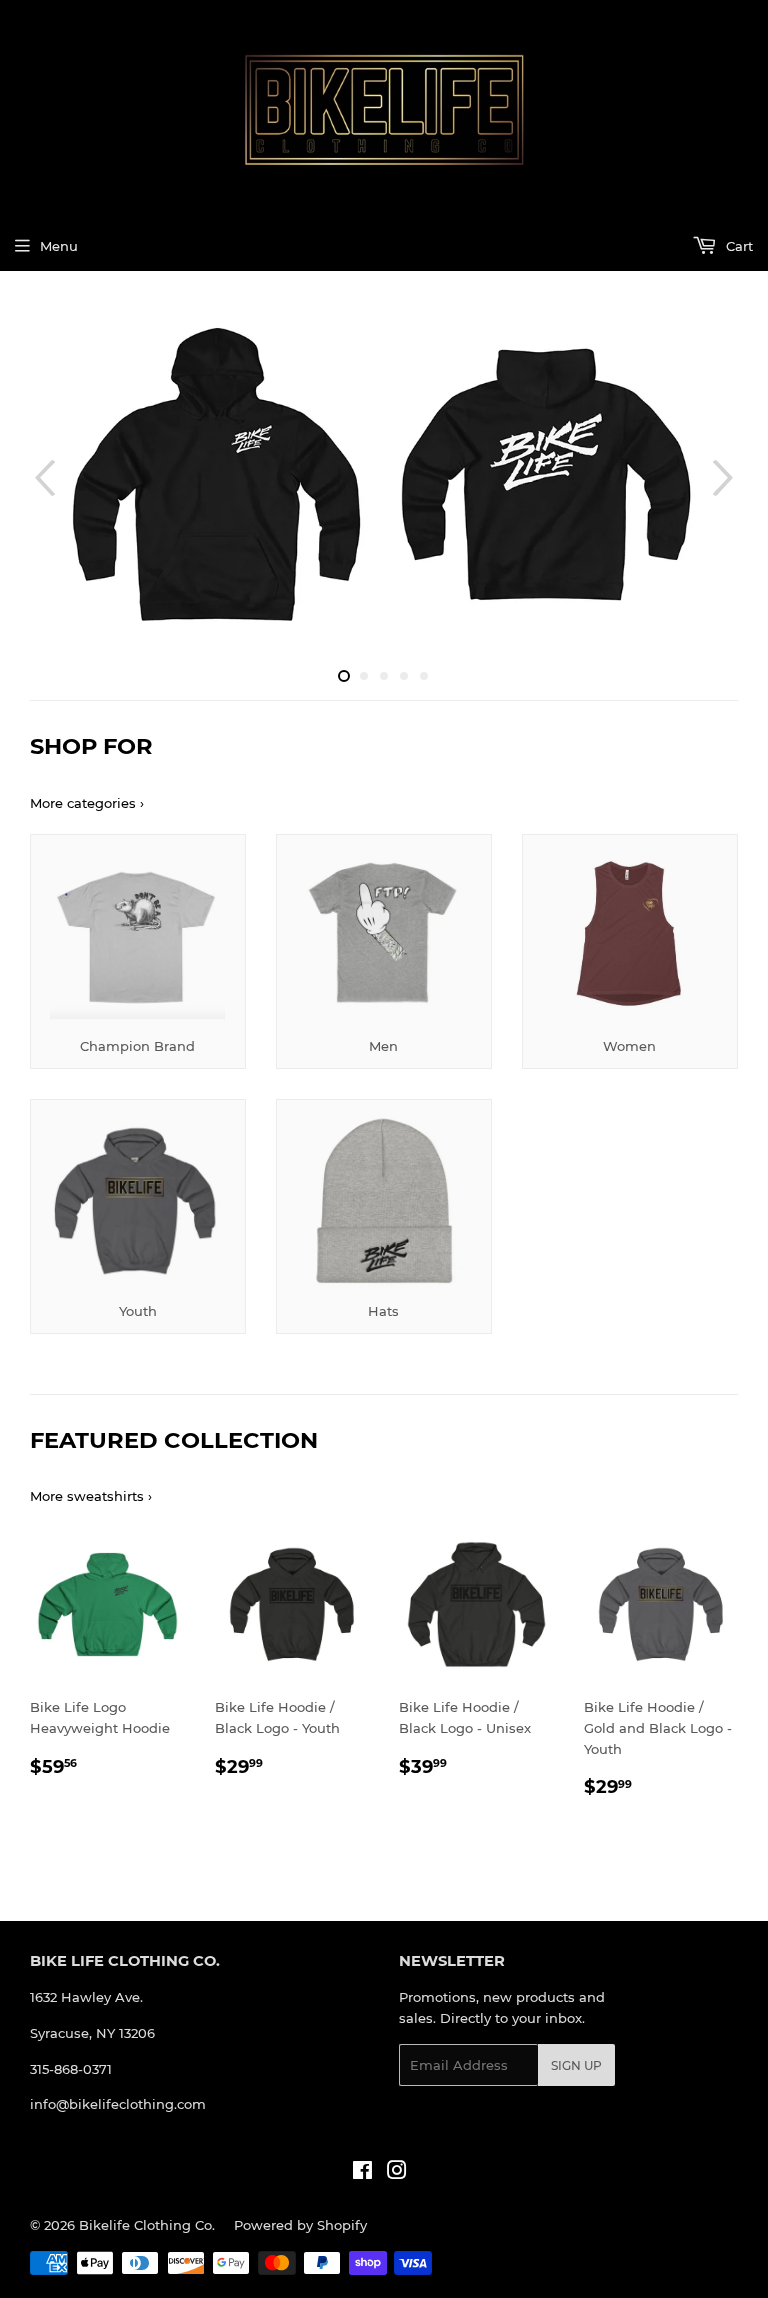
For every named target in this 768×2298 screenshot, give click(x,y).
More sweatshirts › (91, 1496)
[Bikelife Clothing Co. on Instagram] (397, 2173)
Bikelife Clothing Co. (147, 2225)
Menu (59, 246)
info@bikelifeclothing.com (118, 2104)
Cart (737, 246)
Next (725, 478)
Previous (42, 478)
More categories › (87, 803)
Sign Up (576, 2065)
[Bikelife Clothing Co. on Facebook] (362, 2173)
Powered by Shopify (300, 2225)
